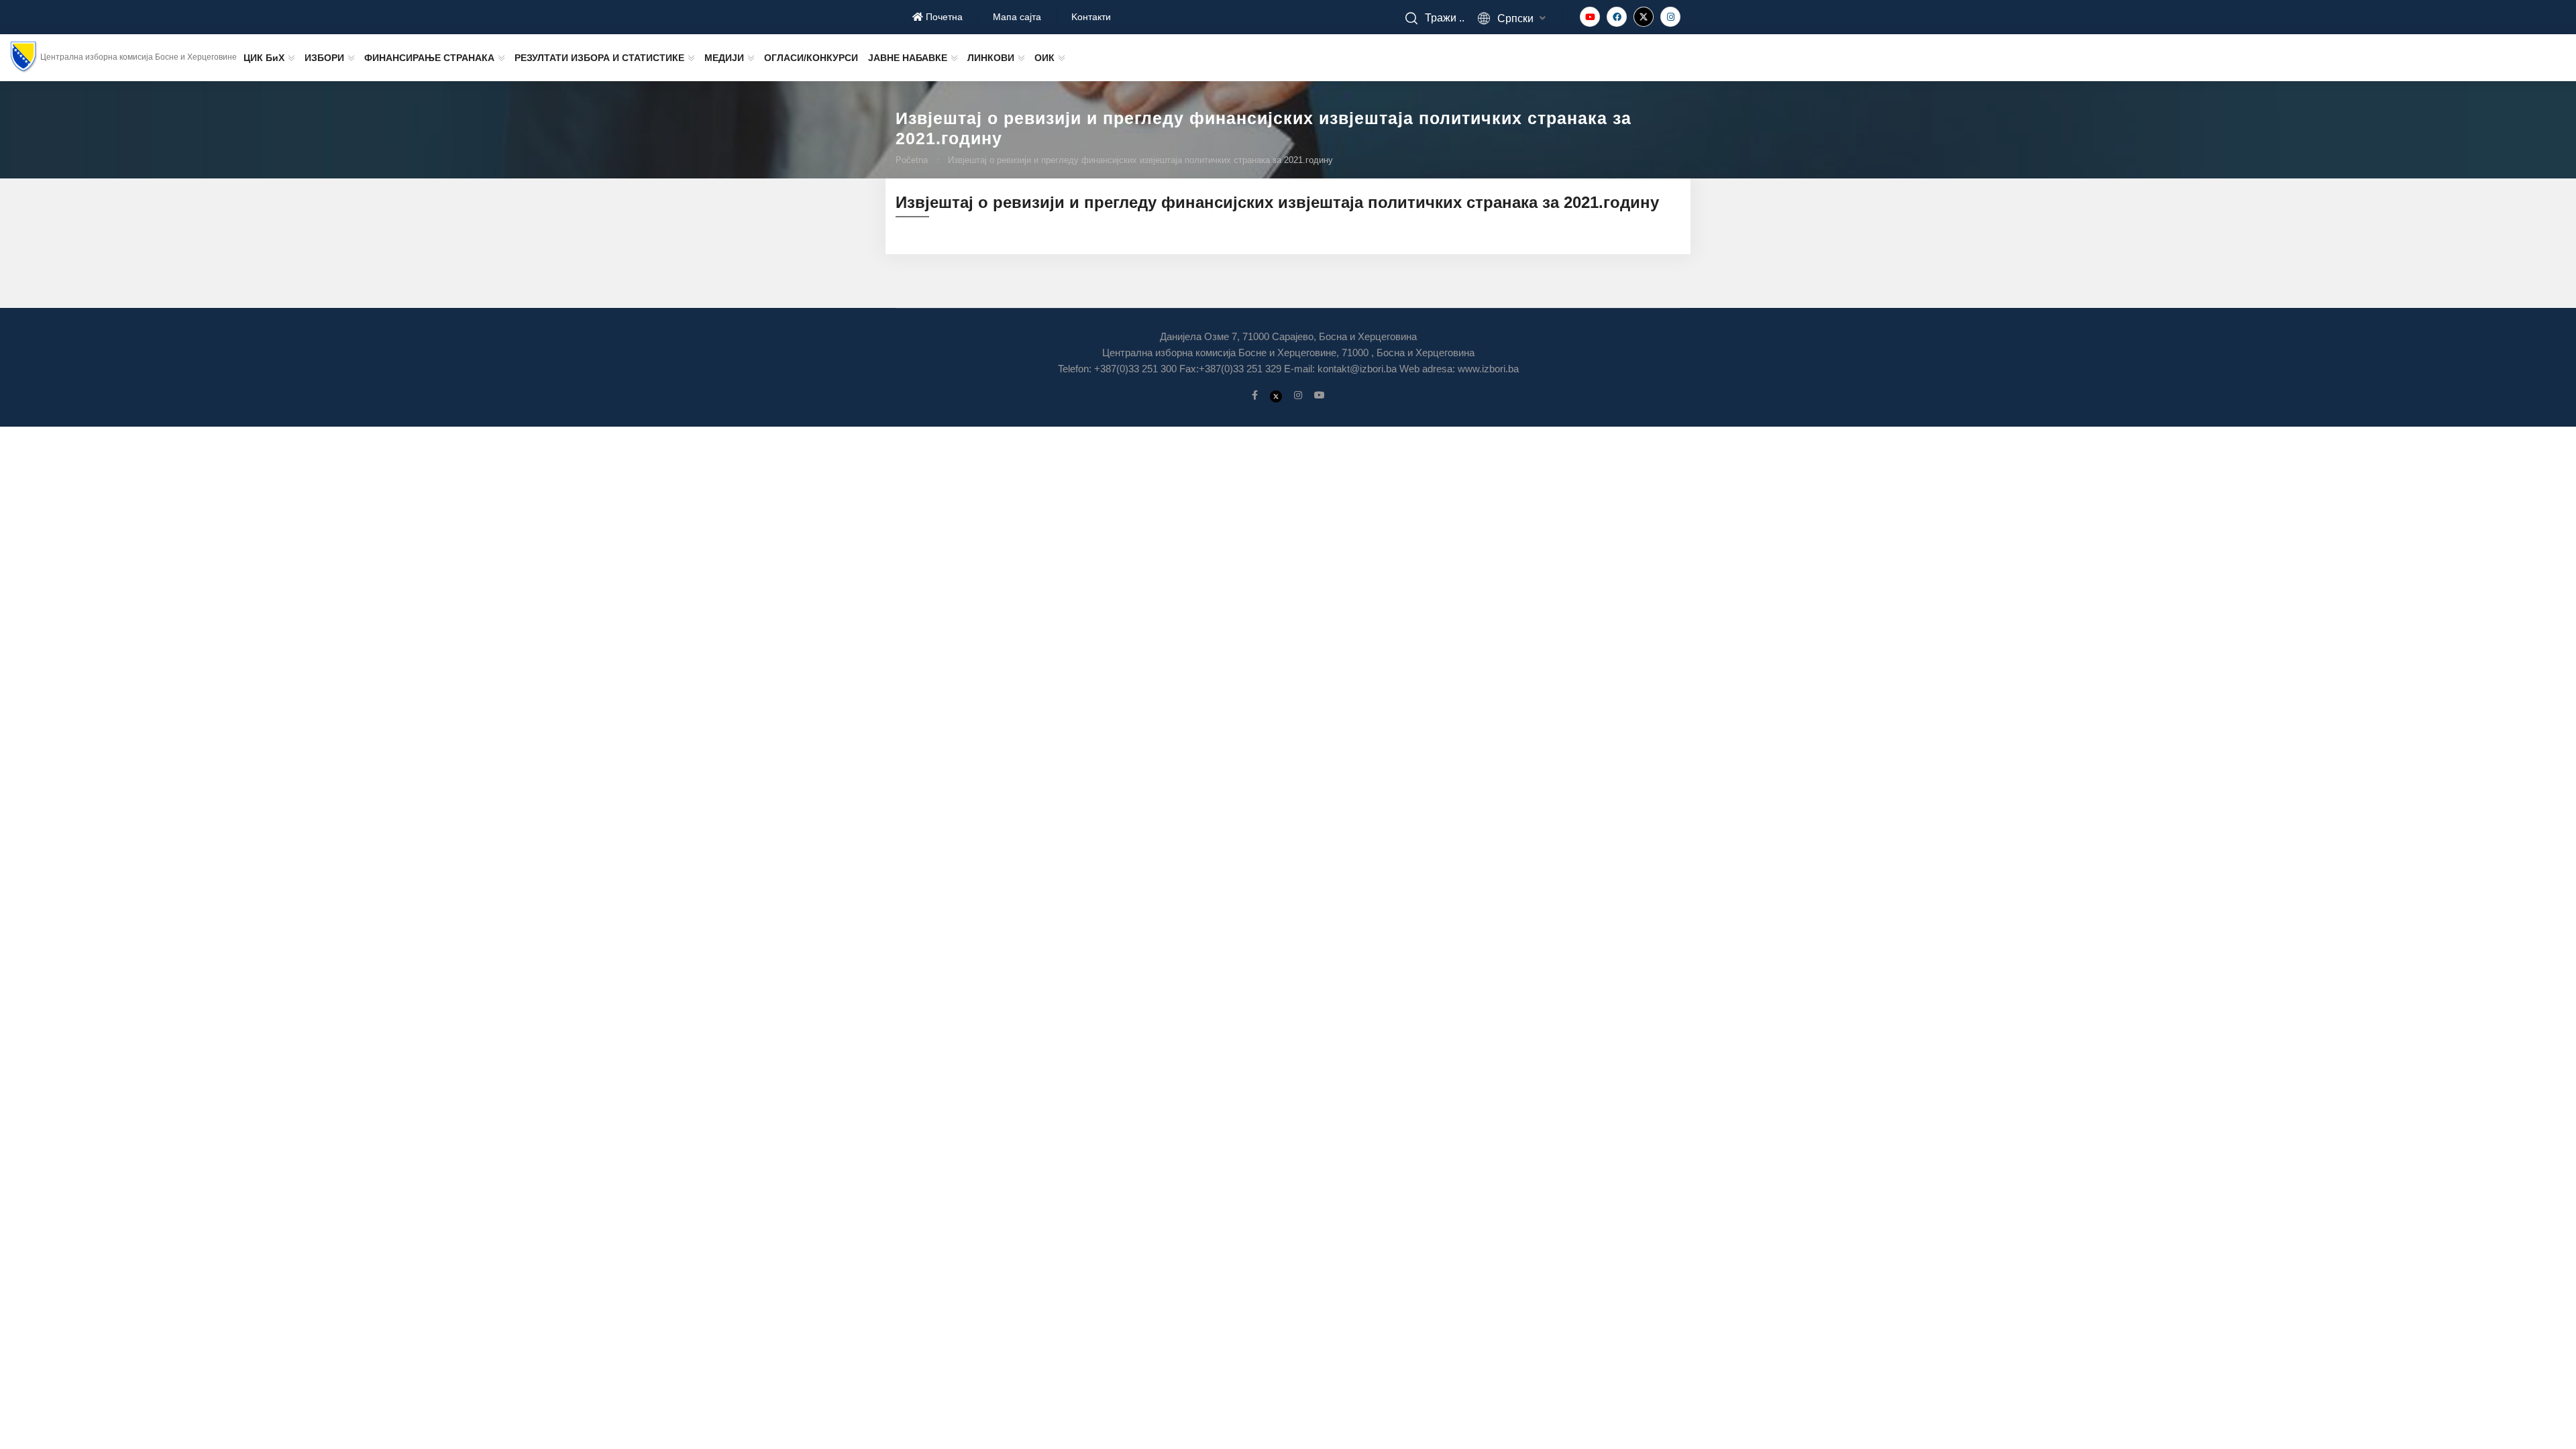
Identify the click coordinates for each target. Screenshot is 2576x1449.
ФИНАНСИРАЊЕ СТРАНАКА (429, 58)
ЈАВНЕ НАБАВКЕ (908, 58)
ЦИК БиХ (264, 58)
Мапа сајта (1017, 17)
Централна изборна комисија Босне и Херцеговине (139, 57)
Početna (912, 160)
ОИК (1044, 58)
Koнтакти (1091, 17)
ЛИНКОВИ (991, 58)
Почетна (943, 17)
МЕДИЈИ (724, 58)
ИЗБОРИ (324, 58)
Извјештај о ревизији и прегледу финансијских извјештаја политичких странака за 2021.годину (1140, 160)
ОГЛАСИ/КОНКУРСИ (811, 58)
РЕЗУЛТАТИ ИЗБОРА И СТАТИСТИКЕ (599, 58)
